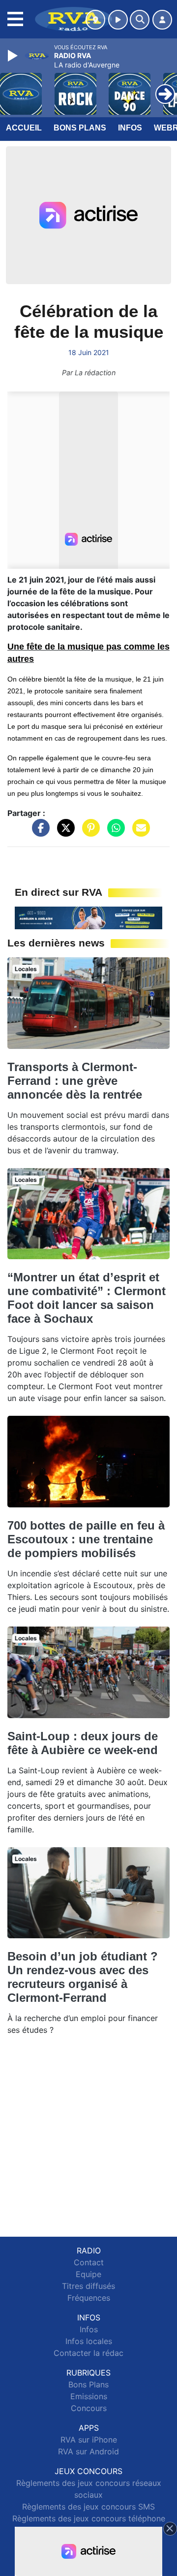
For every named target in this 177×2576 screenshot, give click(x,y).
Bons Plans (80, 128)
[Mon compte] (162, 20)
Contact (89, 2262)
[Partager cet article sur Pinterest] (88, 833)
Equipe (88, 2274)
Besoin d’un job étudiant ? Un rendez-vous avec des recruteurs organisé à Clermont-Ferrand (83, 1977)
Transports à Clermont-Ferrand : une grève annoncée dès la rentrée (75, 1081)
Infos (130, 128)
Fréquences (89, 2298)
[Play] (14, 56)
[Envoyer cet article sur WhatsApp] (114, 833)
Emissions (89, 2396)
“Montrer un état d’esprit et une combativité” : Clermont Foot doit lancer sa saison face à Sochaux (87, 1298)
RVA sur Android (88, 2451)
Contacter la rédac (88, 2353)
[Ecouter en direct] (118, 20)
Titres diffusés (88, 2286)
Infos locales (89, 2341)
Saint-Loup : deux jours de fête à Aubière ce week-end (83, 1743)
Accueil (24, 128)
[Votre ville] (95, 20)
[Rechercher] (140, 20)
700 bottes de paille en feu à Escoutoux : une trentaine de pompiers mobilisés (86, 1539)
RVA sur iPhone (89, 2440)
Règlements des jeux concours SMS (88, 2507)
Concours (89, 2408)
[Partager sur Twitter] (63, 833)
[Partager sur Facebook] (38, 833)
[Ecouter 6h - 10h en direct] (88, 917)
